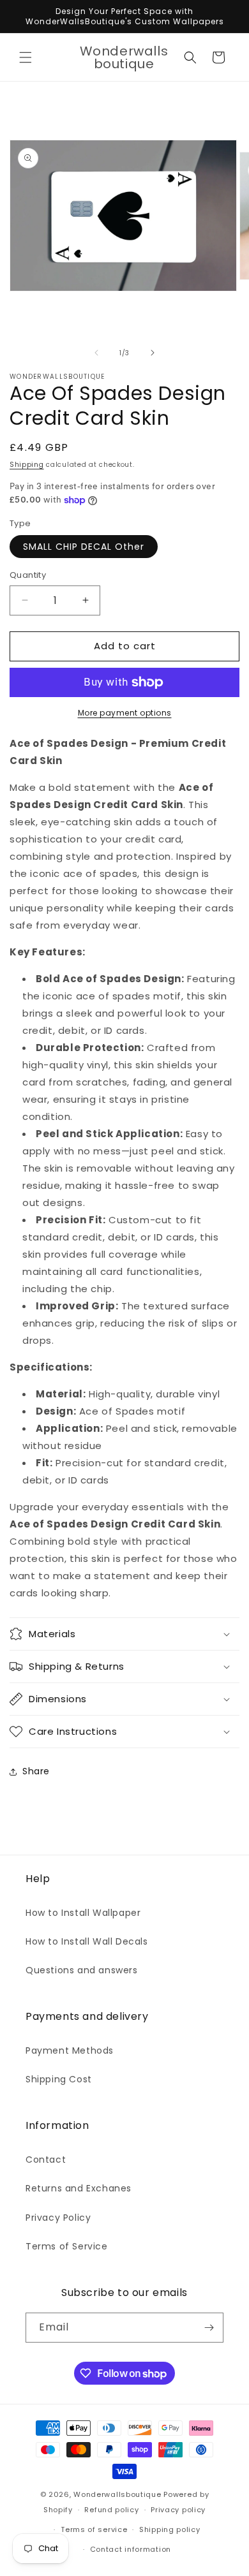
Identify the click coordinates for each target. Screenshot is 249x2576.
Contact (46, 2160)
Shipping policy (170, 2529)
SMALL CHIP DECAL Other (84, 547)
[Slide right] (153, 353)
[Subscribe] (209, 2328)
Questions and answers (82, 1970)
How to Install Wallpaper (83, 1913)
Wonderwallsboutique (117, 2494)
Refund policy (111, 2510)
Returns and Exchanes (79, 2188)
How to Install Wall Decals (87, 1941)
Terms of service (94, 2529)
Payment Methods (70, 2050)
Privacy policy (178, 2510)
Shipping (27, 465)
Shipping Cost (59, 2079)
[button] (26, 57)
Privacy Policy (58, 2218)
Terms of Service (67, 2246)
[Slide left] (96, 353)
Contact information (131, 2549)
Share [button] (36, 1771)
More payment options (125, 713)
